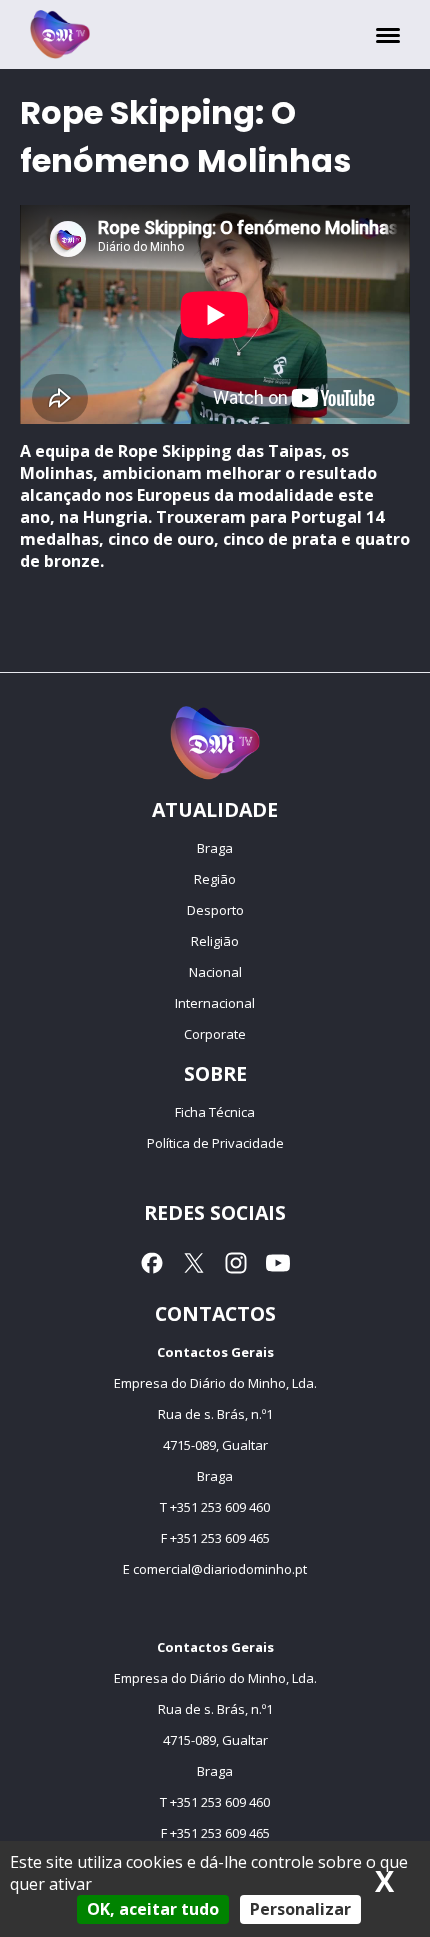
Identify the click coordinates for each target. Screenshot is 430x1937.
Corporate (215, 1034)
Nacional (215, 972)
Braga (215, 848)
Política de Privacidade (215, 1143)
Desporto (215, 910)
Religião (215, 941)
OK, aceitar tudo (153, 1909)
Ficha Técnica (215, 1112)
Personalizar (300, 1909)
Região (215, 879)
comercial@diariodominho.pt (220, 1569)
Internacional (215, 1003)
